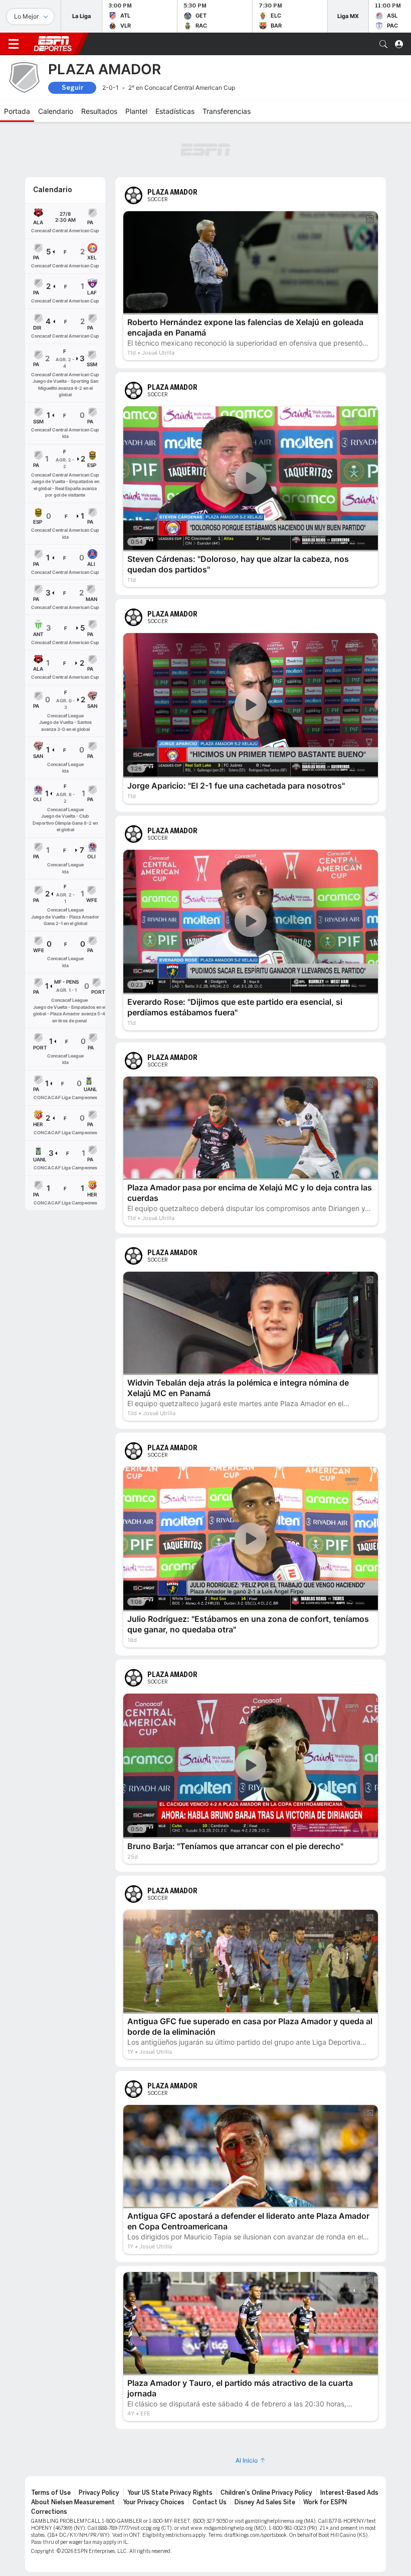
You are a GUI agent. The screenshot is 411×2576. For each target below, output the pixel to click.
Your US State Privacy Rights (170, 2443)
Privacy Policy (99, 2443)
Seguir (72, 88)
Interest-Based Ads (349, 2443)
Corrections (49, 2462)
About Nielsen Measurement (73, 2452)
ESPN (53, 44)
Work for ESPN (325, 2452)
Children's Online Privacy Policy (266, 2443)
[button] (383, 44)
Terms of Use (51, 2443)
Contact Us (210, 2452)
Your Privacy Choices (154, 2452)
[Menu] (14, 44)
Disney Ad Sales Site (265, 2452)
